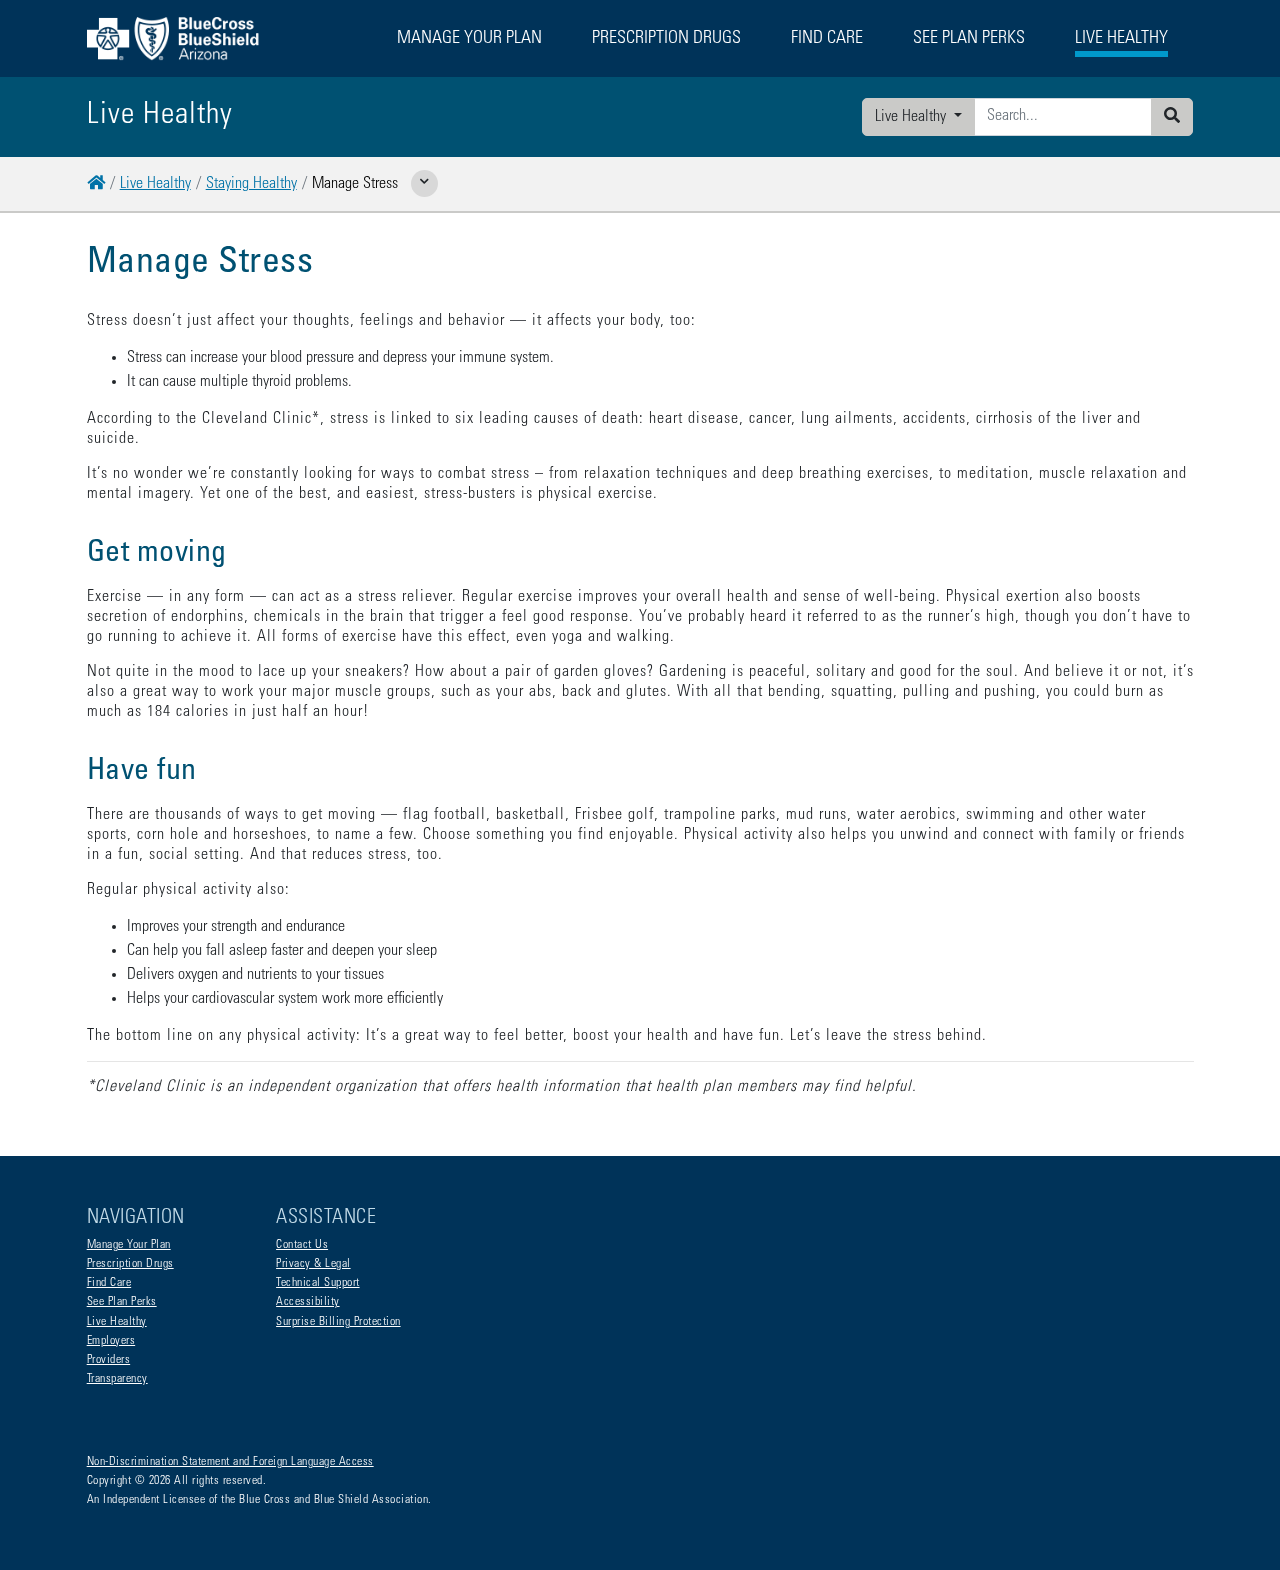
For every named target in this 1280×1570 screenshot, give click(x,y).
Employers (111, 1341)
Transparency (117, 1379)
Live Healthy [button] (1121, 39)
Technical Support (318, 1283)
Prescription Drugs (666, 39)
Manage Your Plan (129, 1245)
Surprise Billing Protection (338, 1322)
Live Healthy (912, 117)
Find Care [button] (827, 39)
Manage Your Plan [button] (469, 39)
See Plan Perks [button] (969, 39)
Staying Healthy (251, 184)
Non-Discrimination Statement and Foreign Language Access (230, 1462)
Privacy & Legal (313, 1264)
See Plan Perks (122, 1302)
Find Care (109, 1283)
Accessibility (308, 1302)
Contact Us (302, 1245)
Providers (109, 1360)
